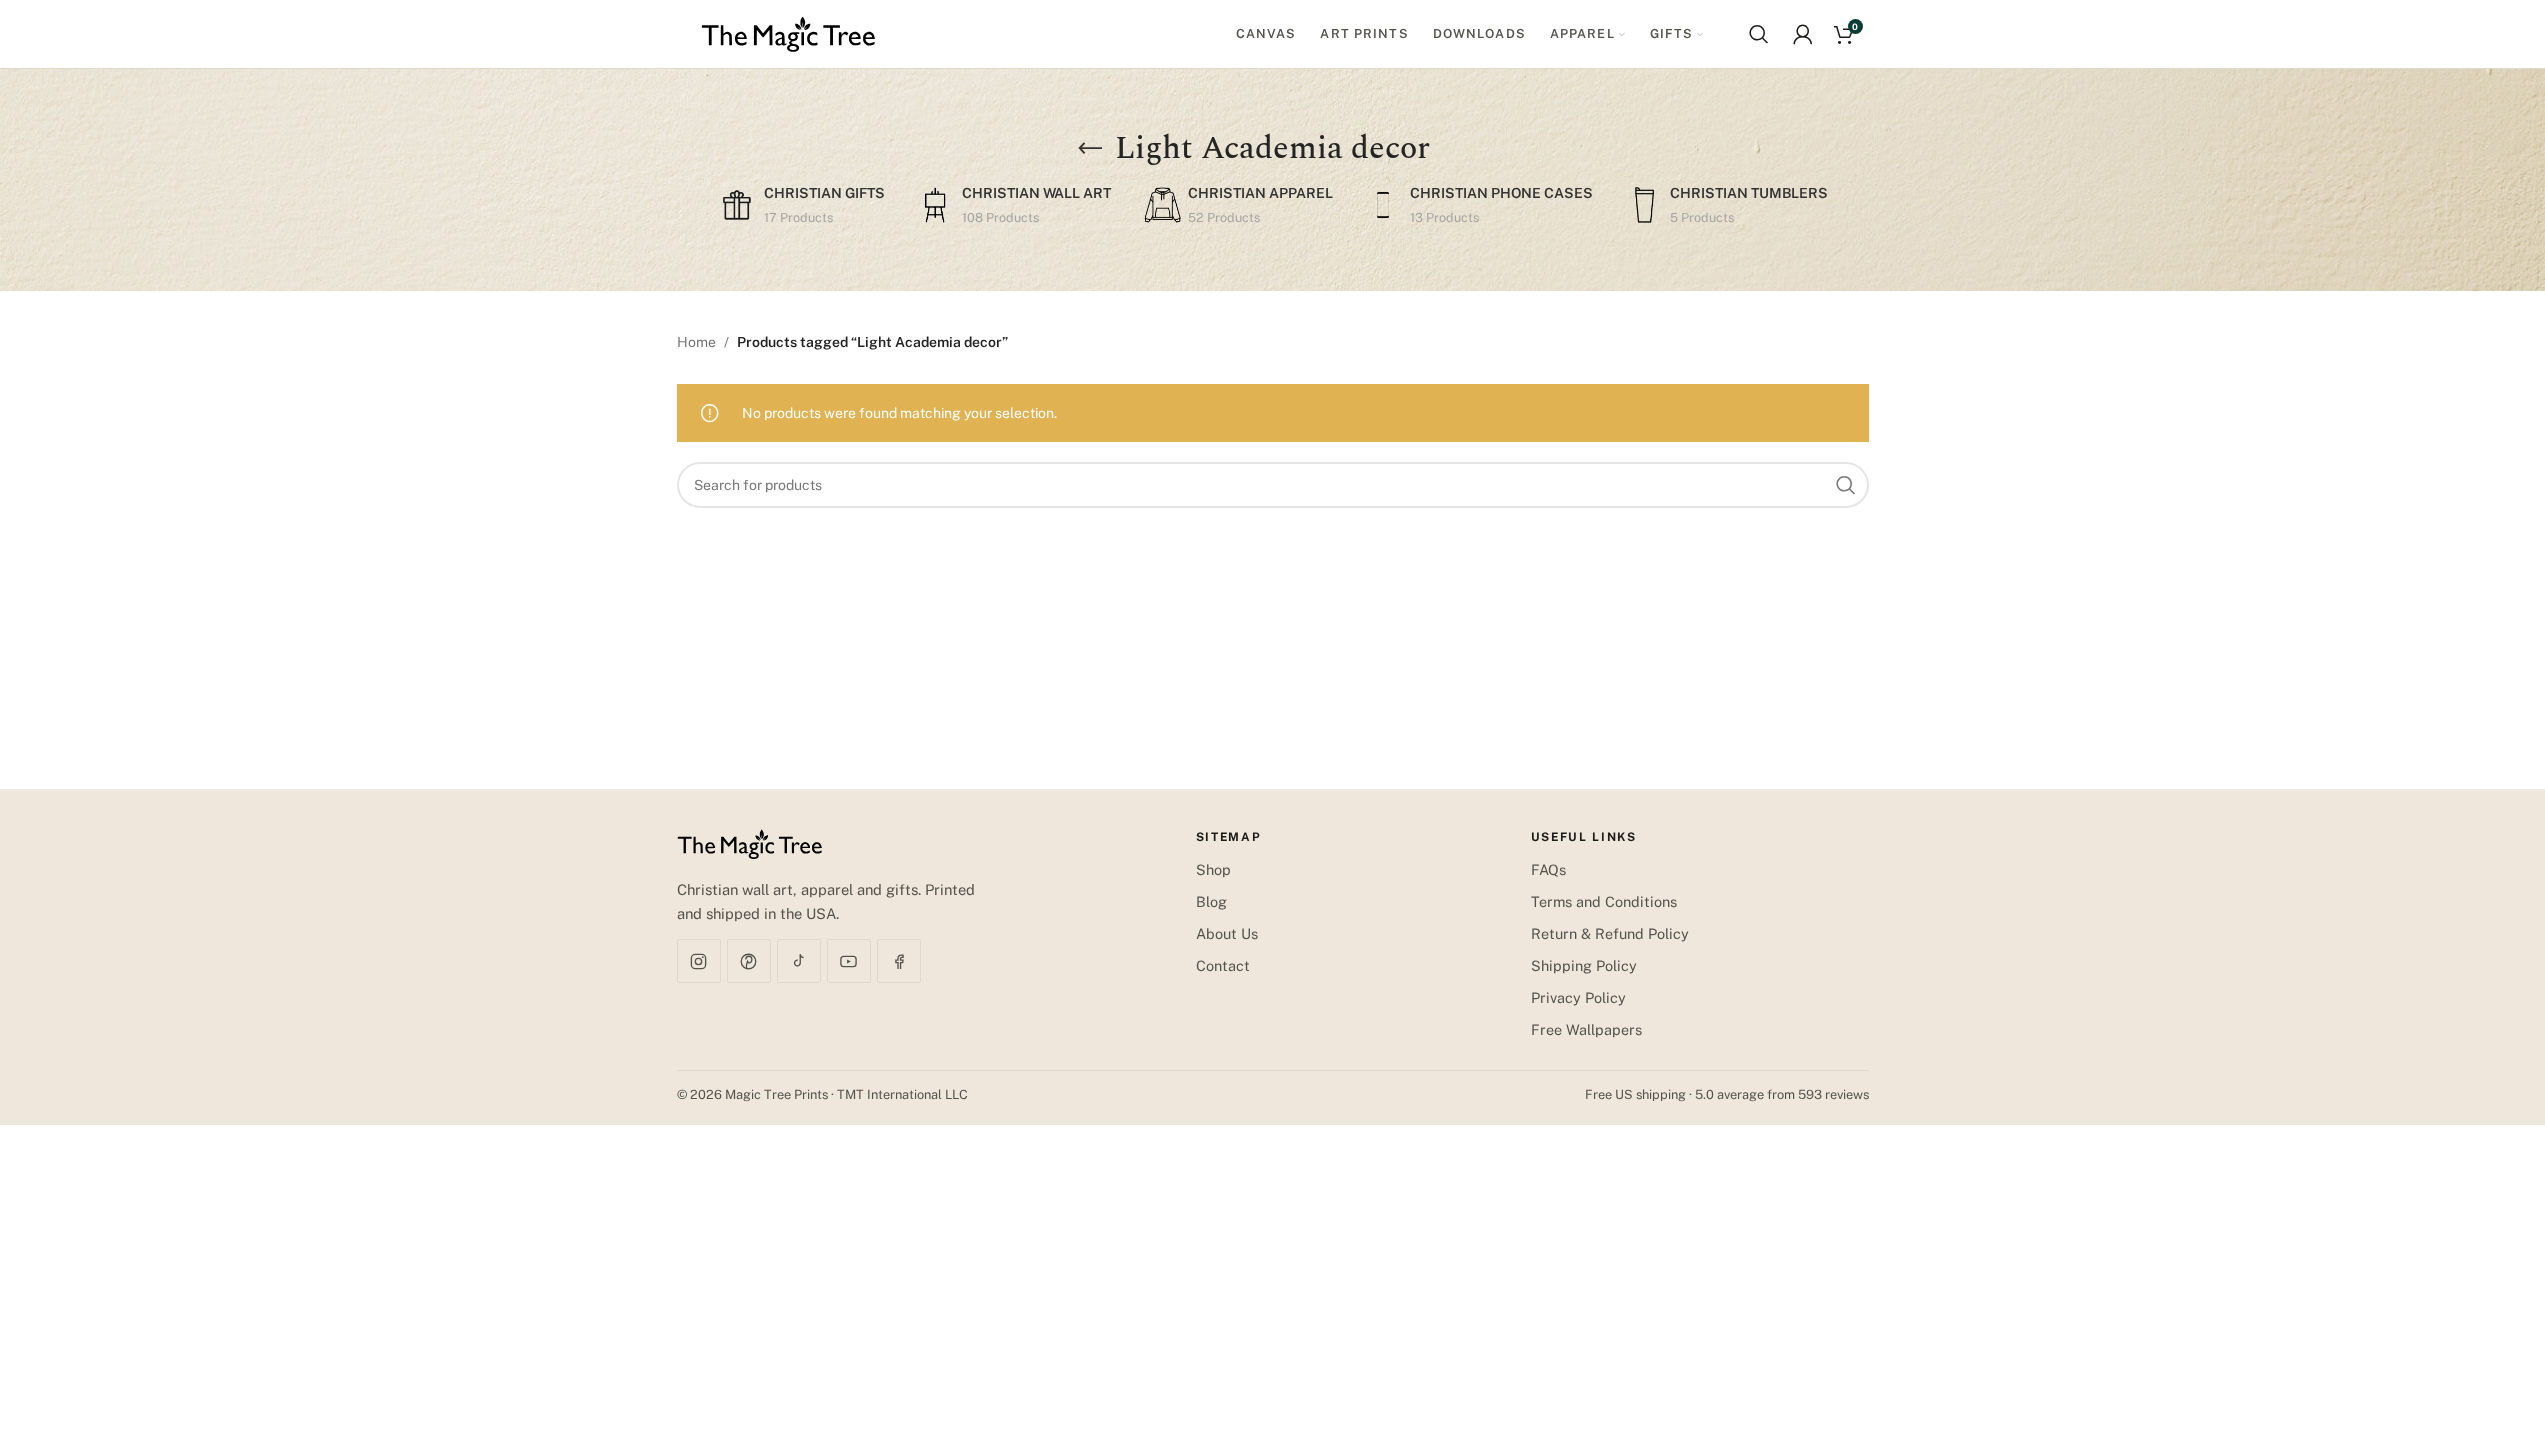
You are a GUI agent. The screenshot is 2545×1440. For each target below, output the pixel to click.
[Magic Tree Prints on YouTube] (849, 961)
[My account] (1803, 34)
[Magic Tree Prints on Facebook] (899, 961)
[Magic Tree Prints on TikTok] (799, 961)
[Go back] (1090, 149)
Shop (1213, 869)
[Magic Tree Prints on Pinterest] (749, 961)
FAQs (1548, 869)
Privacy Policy (1578, 997)
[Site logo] (788, 33)
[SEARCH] (1846, 485)
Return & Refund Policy (1610, 933)
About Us (1227, 933)
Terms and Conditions (1604, 901)
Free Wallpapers (1586, 1029)
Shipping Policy (1584, 965)
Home (696, 342)
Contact (1223, 965)
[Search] (1759, 34)
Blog (1211, 901)
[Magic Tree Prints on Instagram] (699, 961)
